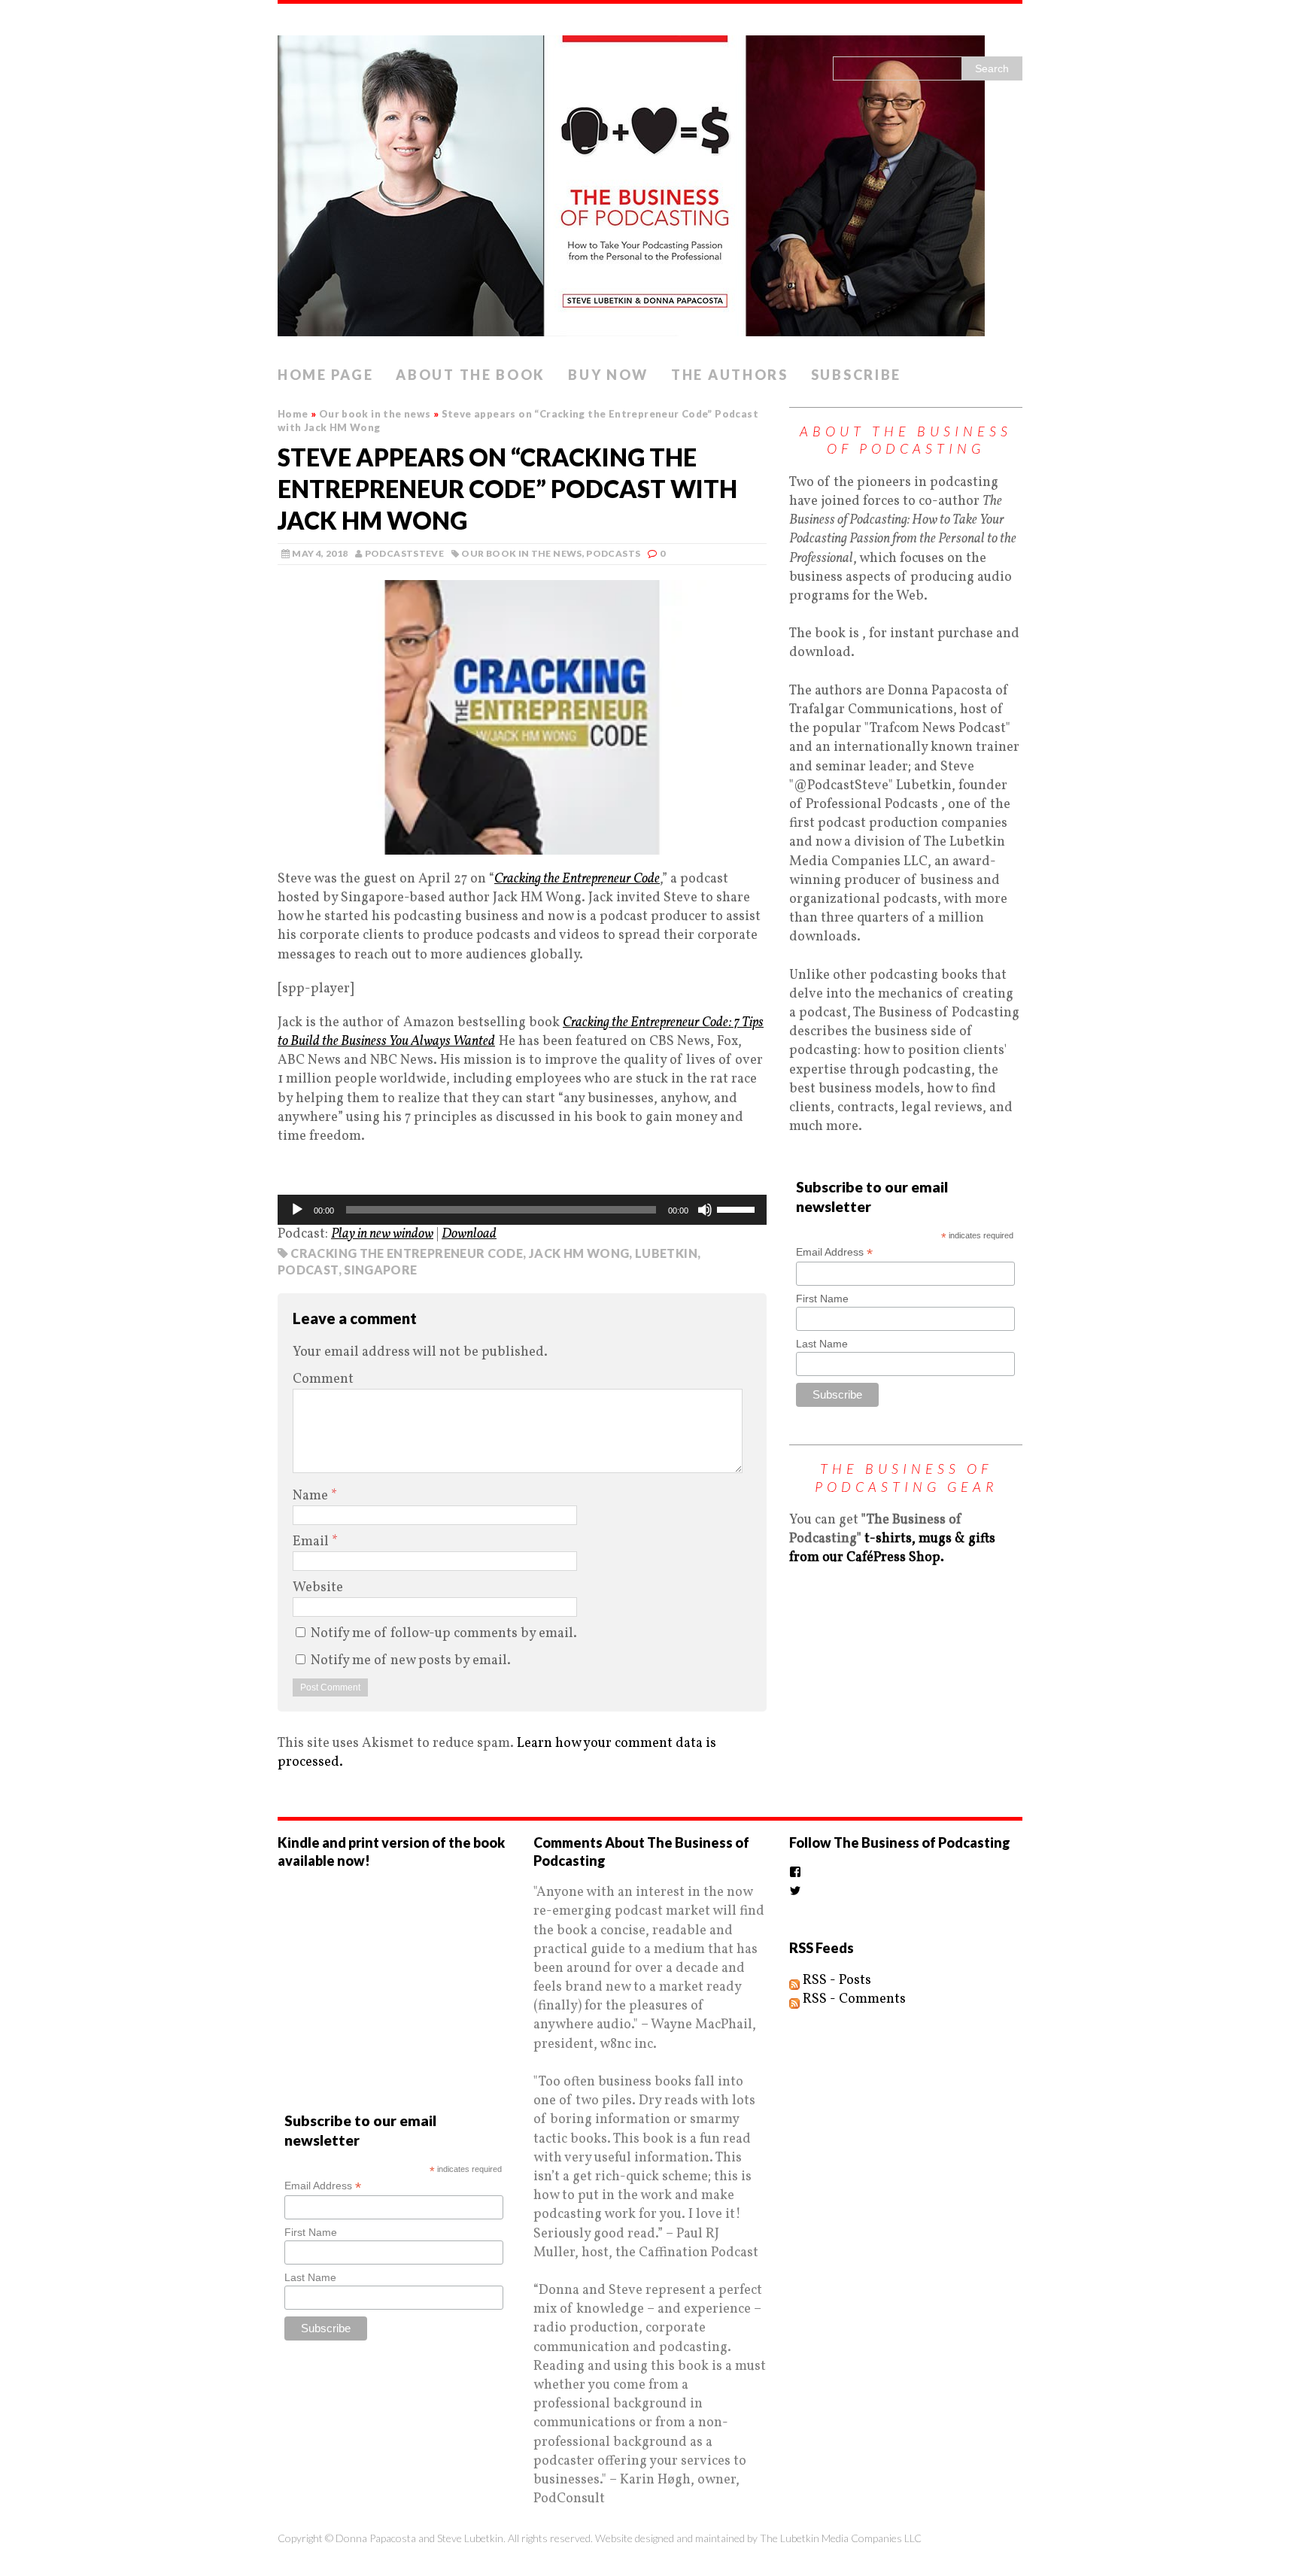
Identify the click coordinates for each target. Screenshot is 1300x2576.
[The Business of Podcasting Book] (650, 181)
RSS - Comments (853, 1999)
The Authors (730, 375)
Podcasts (613, 553)
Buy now (608, 375)
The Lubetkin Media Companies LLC (841, 2538)
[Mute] (705, 1210)
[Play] (297, 1210)
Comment (323, 1379)
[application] (522, 1210)
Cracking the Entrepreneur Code (577, 879)
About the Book (471, 375)
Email (312, 1542)
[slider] (738, 1208)
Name (312, 1496)
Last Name (822, 1344)
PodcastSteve (404, 553)
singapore (380, 1270)
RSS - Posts (835, 1981)
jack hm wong (579, 1253)
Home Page (325, 375)
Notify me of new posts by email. (411, 1661)
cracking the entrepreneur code (407, 1253)
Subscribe (856, 375)
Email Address (834, 1252)
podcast (308, 1270)
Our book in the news (521, 553)
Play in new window (382, 1234)
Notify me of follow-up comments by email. (444, 1634)
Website (318, 1588)
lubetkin (666, 1253)
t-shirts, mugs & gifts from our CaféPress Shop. (892, 1548)
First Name (822, 1299)
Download (469, 1234)
